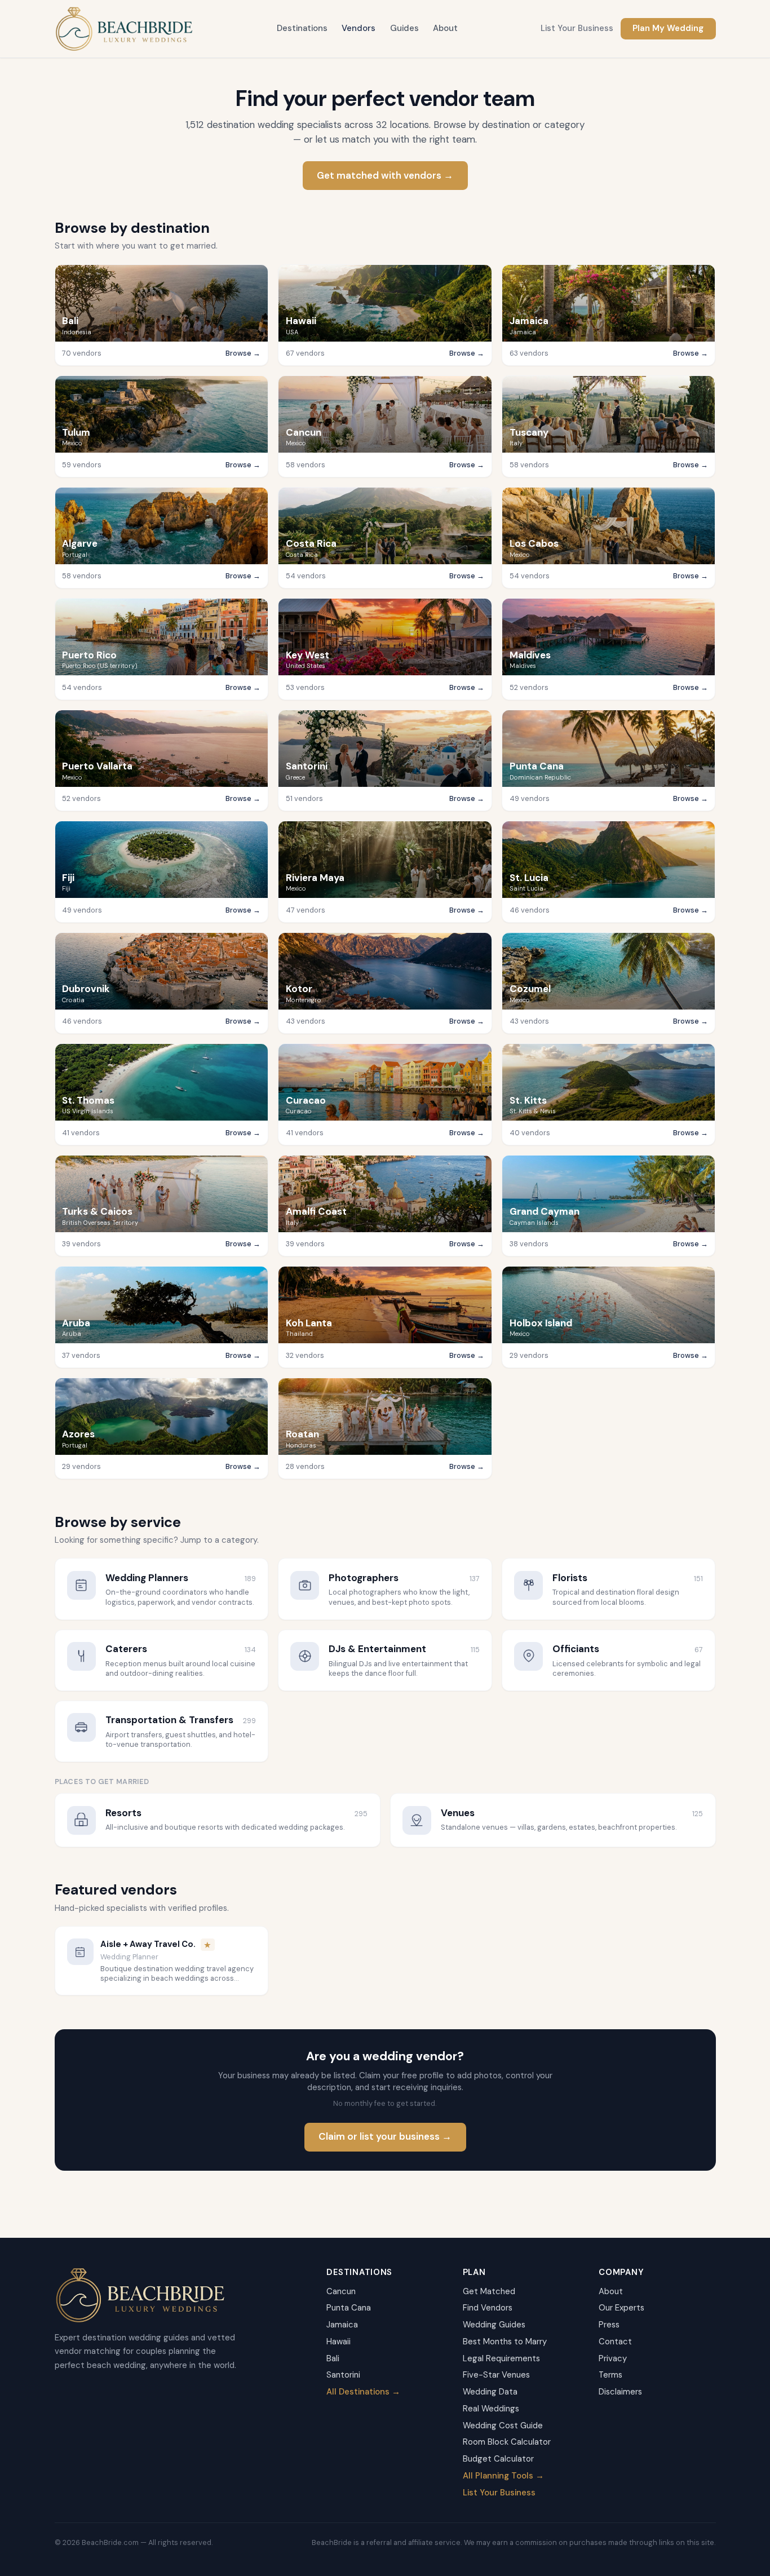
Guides (404, 28)
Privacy (613, 2358)
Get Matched (489, 2291)
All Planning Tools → (503, 2476)
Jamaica (342, 2325)
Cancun (341, 2291)
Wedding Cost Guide (503, 2425)
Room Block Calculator (507, 2442)
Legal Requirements (501, 2358)
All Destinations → (363, 2392)
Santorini (343, 2375)
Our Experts (621, 2308)
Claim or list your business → (385, 2136)
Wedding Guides (494, 2325)
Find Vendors (488, 2308)
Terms (610, 2375)
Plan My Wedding (668, 28)
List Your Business (577, 28)
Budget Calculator (498, 2459)
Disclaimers (620, 2392)
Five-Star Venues (496, 2375)
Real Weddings (491, 2409)
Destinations (302, 28)
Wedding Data (490, 2392)
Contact (615, 2342)
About (445, 28)
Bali (333, 2358)
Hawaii (338, 2342)
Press (609, 2325)
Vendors (359, 28)
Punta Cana (349, 2308)
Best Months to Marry (505, 2342)
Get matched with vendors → (385, 175)
